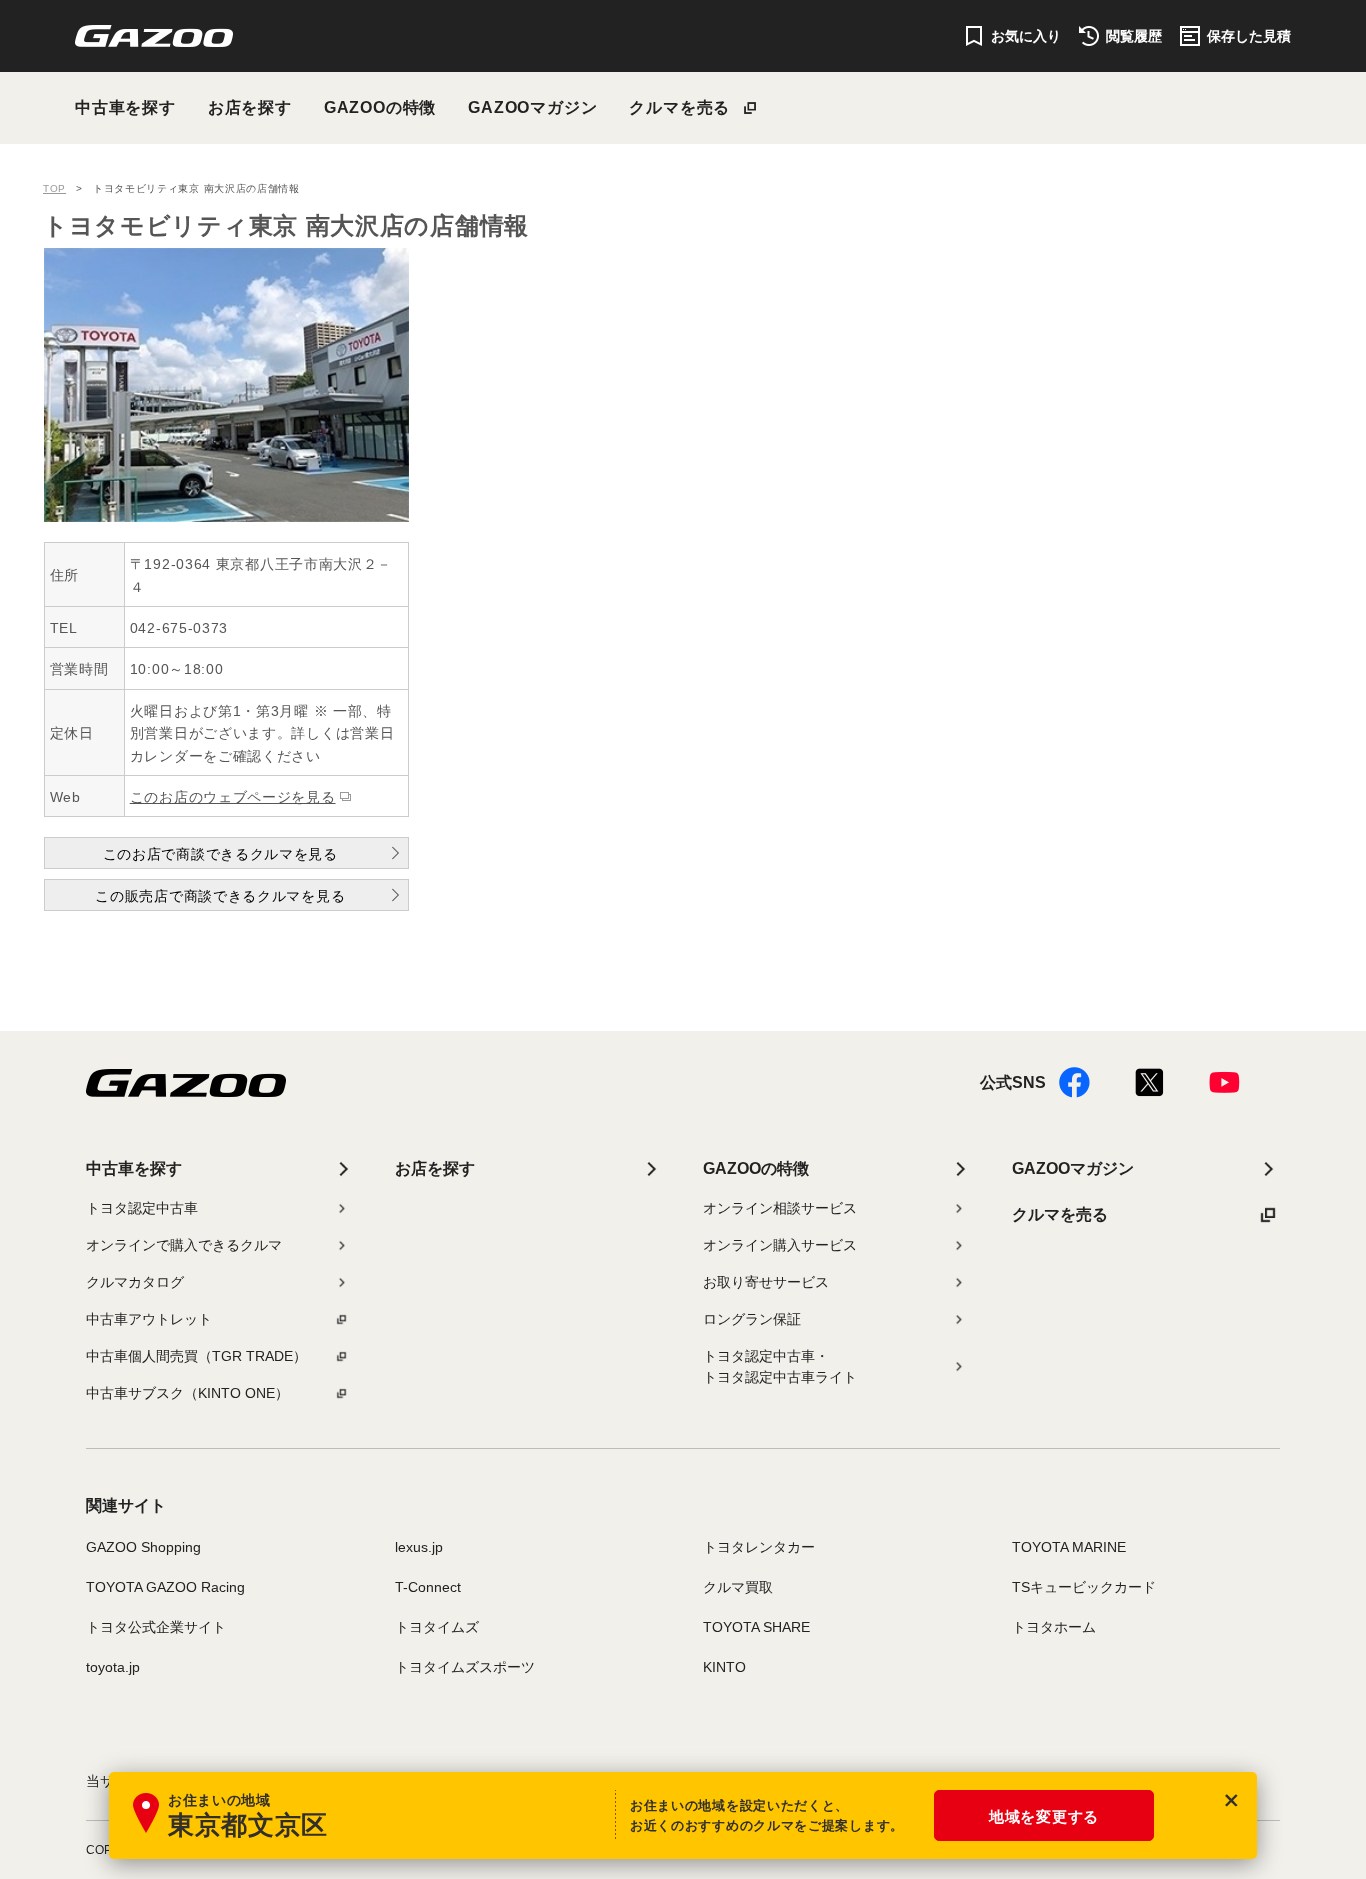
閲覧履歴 (1134, 36)
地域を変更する (1044, 1816)
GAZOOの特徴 (380, 107)
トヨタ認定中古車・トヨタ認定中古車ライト (780, 1366)
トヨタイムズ (437, 1627)
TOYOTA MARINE (1069, 1547)
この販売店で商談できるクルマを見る (220, 896)
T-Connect (428, 1587)
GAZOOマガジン (532, 107)
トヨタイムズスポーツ (465, 1667)
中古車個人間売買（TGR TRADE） (196, 1356)
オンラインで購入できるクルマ (184, 1245)
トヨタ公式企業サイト (156, 1627)
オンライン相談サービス (780, 1208)
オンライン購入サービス (780, 1245)
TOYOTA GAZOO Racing (165, 1587)
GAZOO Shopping (143, 1547)
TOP (54, 188)
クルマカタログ (135, 1282)
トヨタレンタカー (759, 1547)
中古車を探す (125, 107)
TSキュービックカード (1084, 1587)
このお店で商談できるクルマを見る (220, 854)
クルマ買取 (738, 1587)
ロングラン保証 (752, 1319)
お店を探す (250, 107)
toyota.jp (113, 1667)
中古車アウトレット (149, 1319)
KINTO (724, 1667)
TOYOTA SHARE (756, 1627)
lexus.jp (419, 1547)
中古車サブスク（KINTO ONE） (187, 1393)
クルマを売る (679, 107)
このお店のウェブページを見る (233, 797)
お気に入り (1026, 36)
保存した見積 (1249, 36)
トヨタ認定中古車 (142, 1208)
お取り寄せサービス (766, 1282)
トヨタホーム (1054, 1627)
